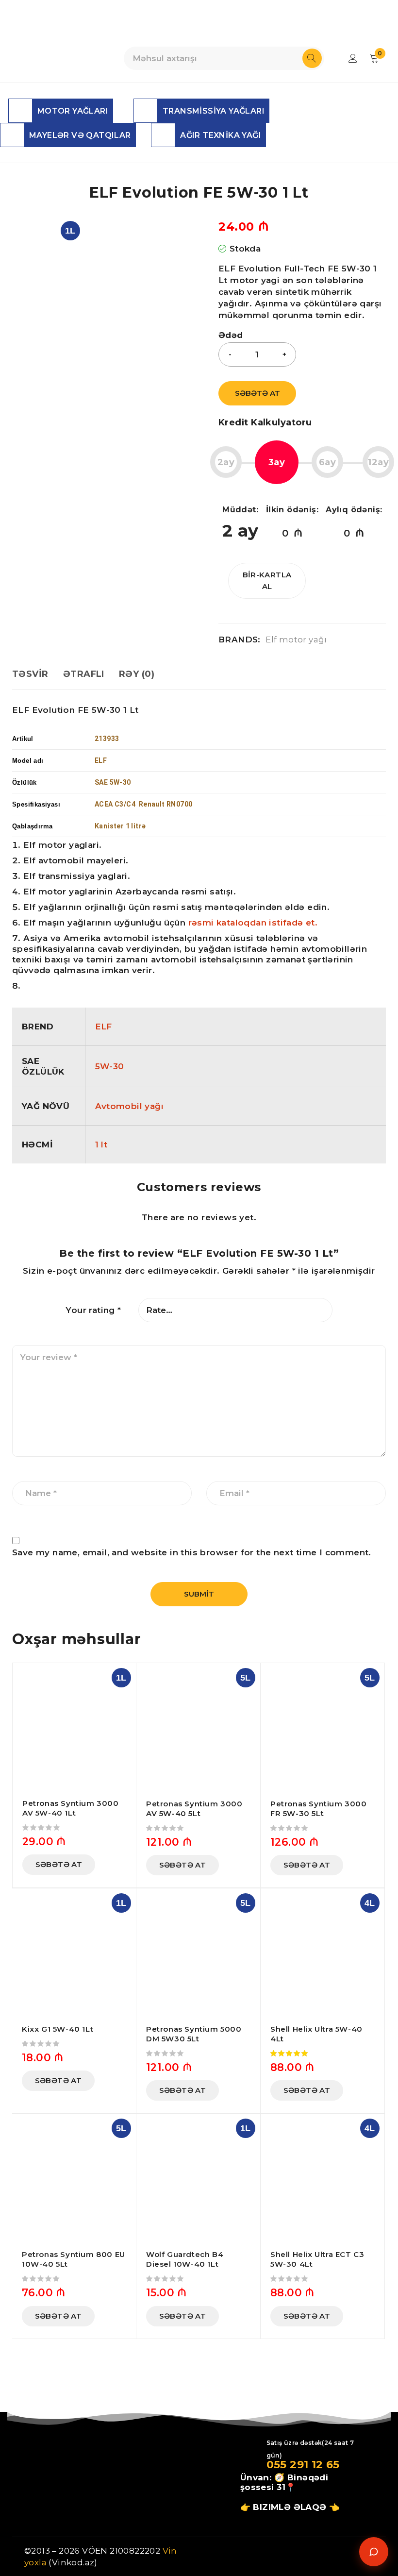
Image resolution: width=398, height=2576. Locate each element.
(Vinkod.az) (72, 2562)
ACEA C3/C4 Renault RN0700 (143, 804)
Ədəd (231, 335)
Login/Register (353, 58)
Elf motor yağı (296, 640)
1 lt (101, 1145)
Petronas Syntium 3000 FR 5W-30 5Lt (319, 1809)
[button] (59, 1865)
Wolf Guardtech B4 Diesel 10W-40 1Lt (185, 2259)
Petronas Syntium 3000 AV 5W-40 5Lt (194, 1809)
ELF (104, 1027)
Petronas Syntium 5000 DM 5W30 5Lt (194, 2034)
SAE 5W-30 (113, 782)
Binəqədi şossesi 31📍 (284, 2482)
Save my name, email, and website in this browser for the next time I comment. (192, 1552)
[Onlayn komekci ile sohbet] (374, 2552)
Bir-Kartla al (267, 581)
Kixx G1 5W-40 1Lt (58, 2029)
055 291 (288, 2465)
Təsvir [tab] (30, 674)
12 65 (324, 2465)
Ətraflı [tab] (84, 674)
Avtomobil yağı (130, 1106)
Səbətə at (257, 393)
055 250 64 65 (247, 20)
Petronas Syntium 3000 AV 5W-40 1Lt (71, 1808)
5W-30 (110, 1066)
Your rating (93, 1310)
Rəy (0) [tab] (137, 674)
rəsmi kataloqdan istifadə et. (253, 923)
